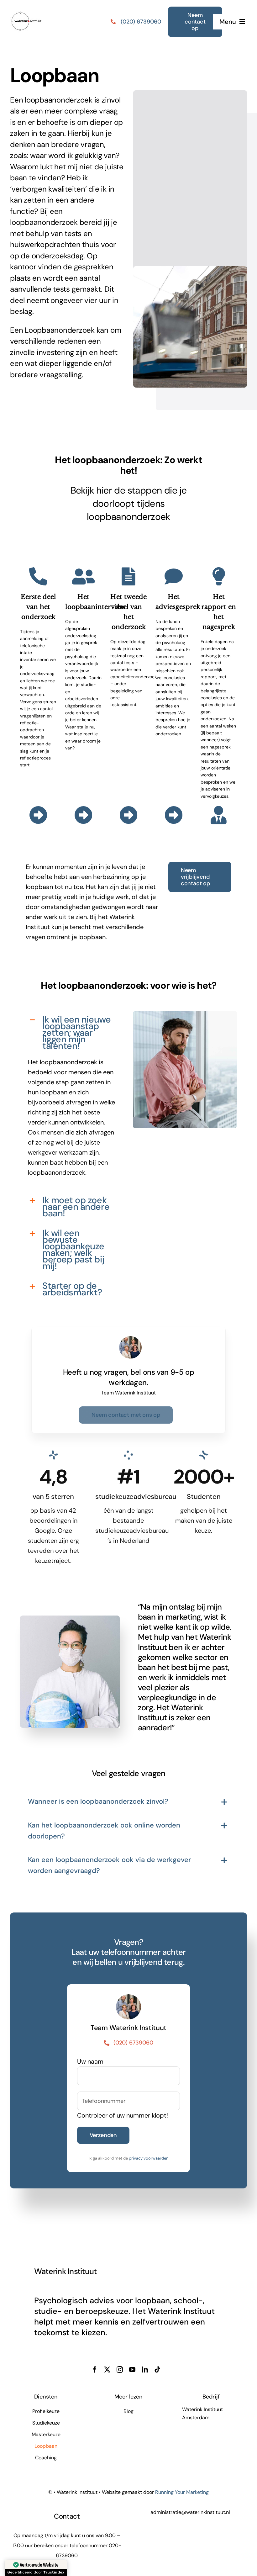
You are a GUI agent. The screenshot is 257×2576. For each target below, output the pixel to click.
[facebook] (95, 2370)
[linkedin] (145, 2370)
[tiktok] (157, 2370)
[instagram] (120, 2370)
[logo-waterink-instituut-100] (26, 9)
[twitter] (107, 2370)
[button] (72, 1032)
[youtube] (132, 2370)
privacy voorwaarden (149, 2158)
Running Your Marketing (182, 2492)
